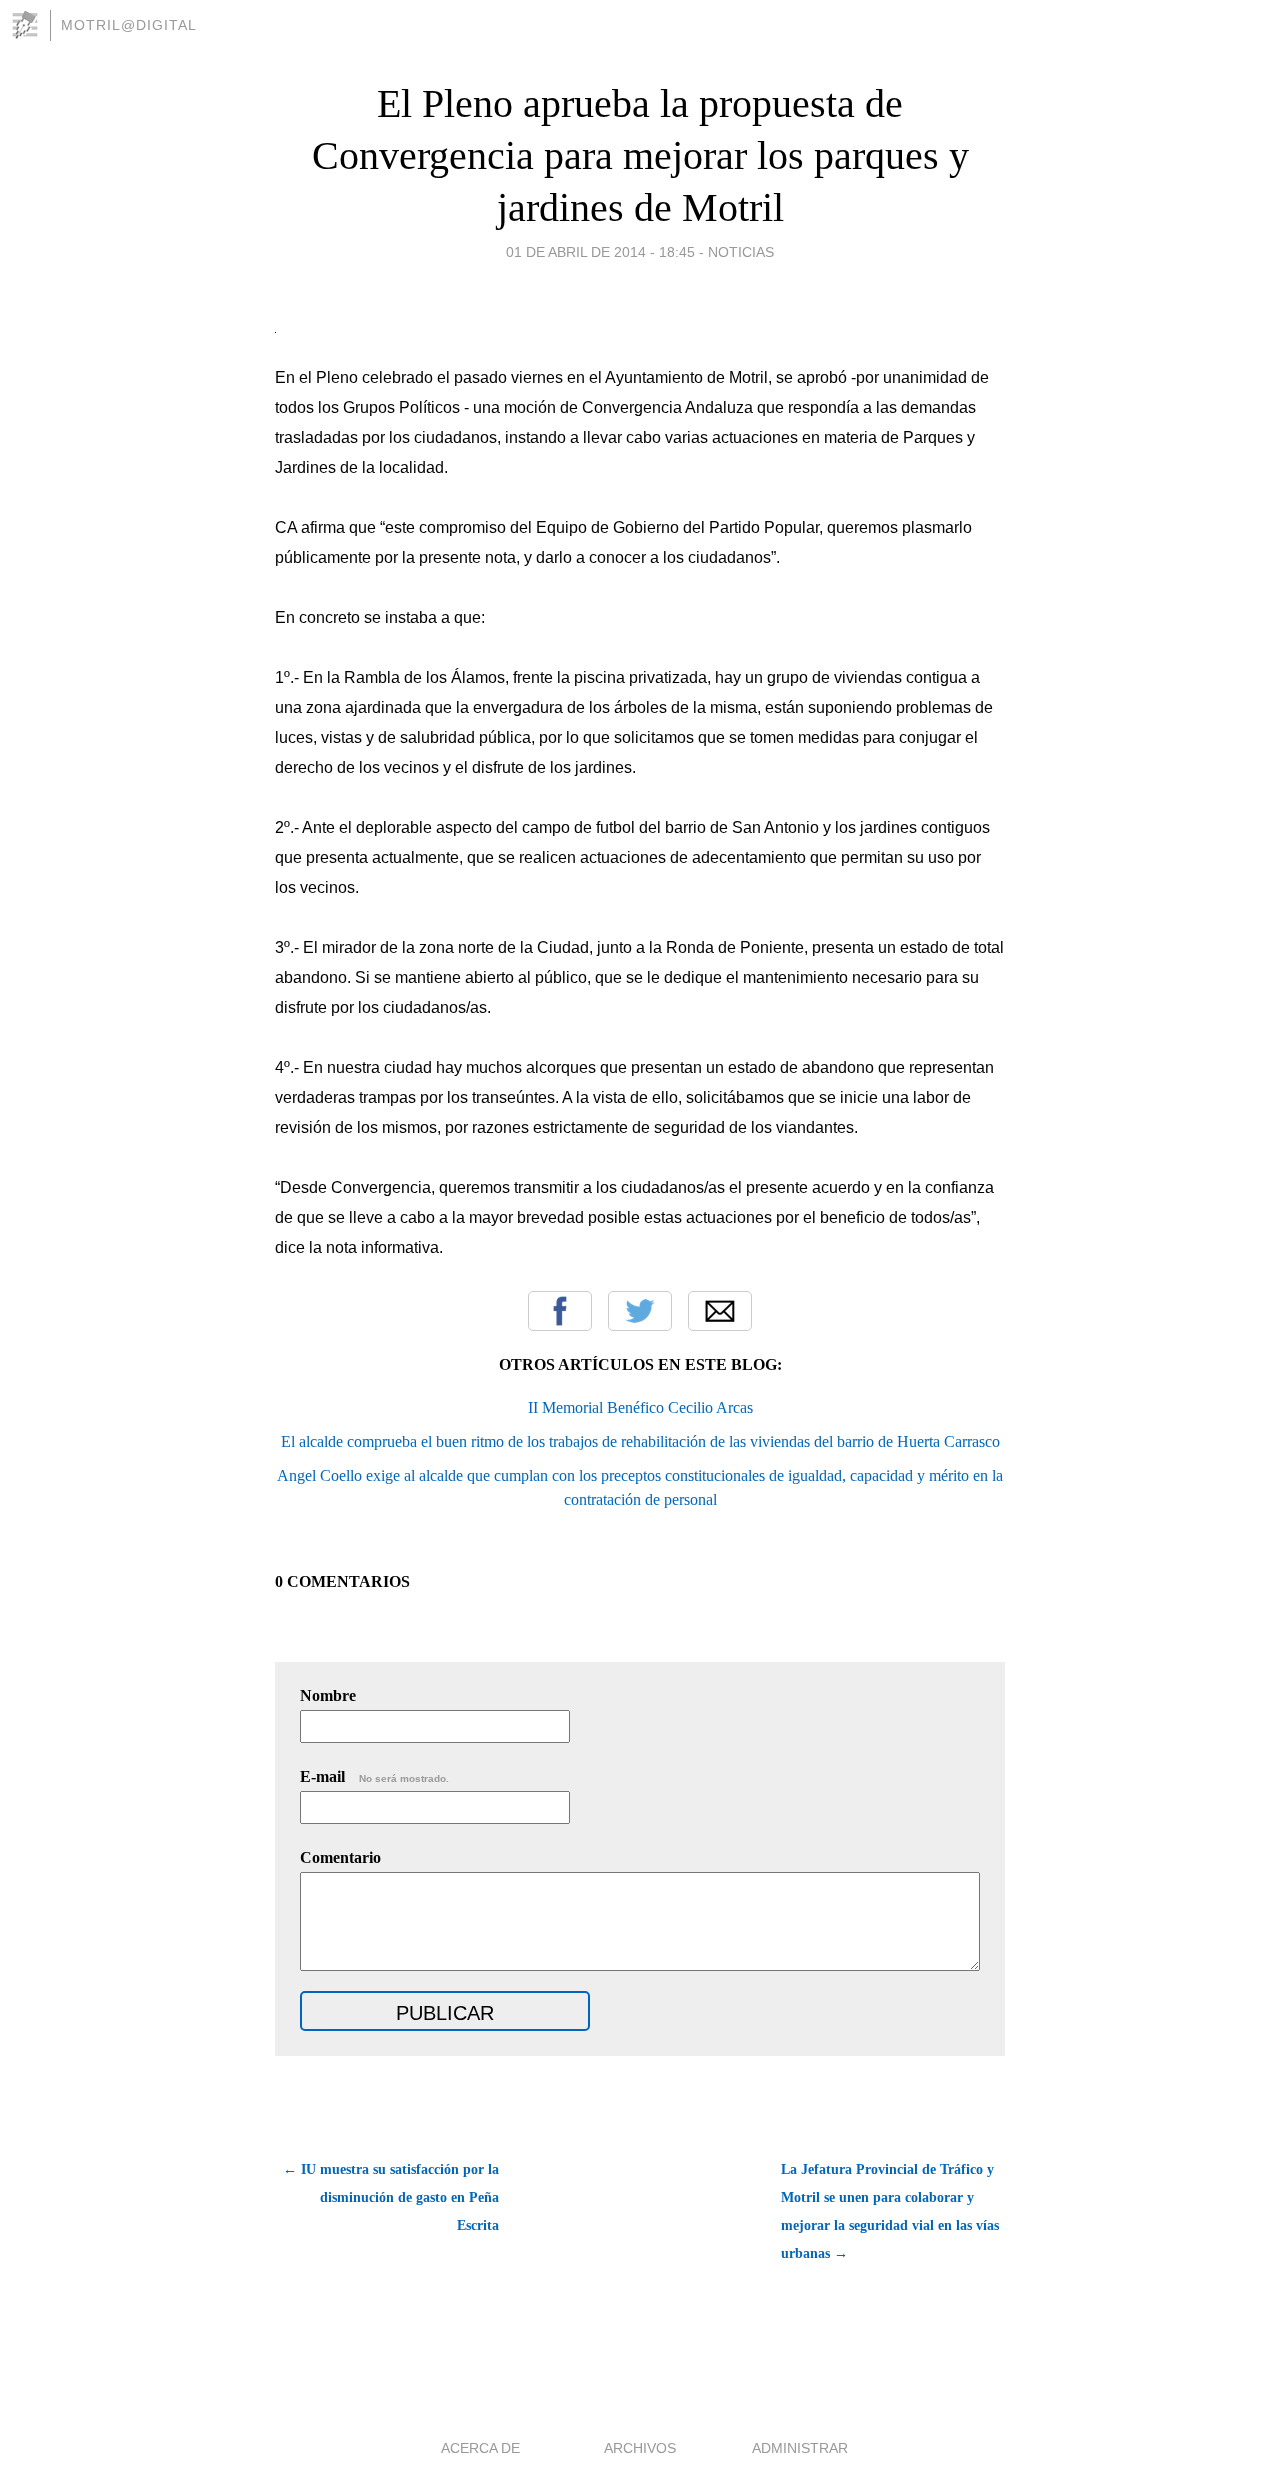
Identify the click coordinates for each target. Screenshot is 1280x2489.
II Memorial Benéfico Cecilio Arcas (640, 1407)
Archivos (640, 2448)
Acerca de (480, 2448)
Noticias (741, 252)
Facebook (560, 1311)
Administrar (800, 2448)
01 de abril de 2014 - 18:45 (600, 252)
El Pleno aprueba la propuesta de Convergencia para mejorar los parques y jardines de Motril (640, 155)
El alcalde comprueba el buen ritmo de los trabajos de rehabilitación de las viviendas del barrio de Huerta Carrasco (640, 1441)
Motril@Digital (129, 25)
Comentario (340, 1857)
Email (720, 1311)
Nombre (328, 1695)
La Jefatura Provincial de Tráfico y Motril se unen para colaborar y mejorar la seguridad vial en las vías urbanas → (890, 2211)
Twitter (640, 1311)
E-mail (374, 1776)
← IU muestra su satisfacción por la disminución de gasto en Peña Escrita (391, 2197)
